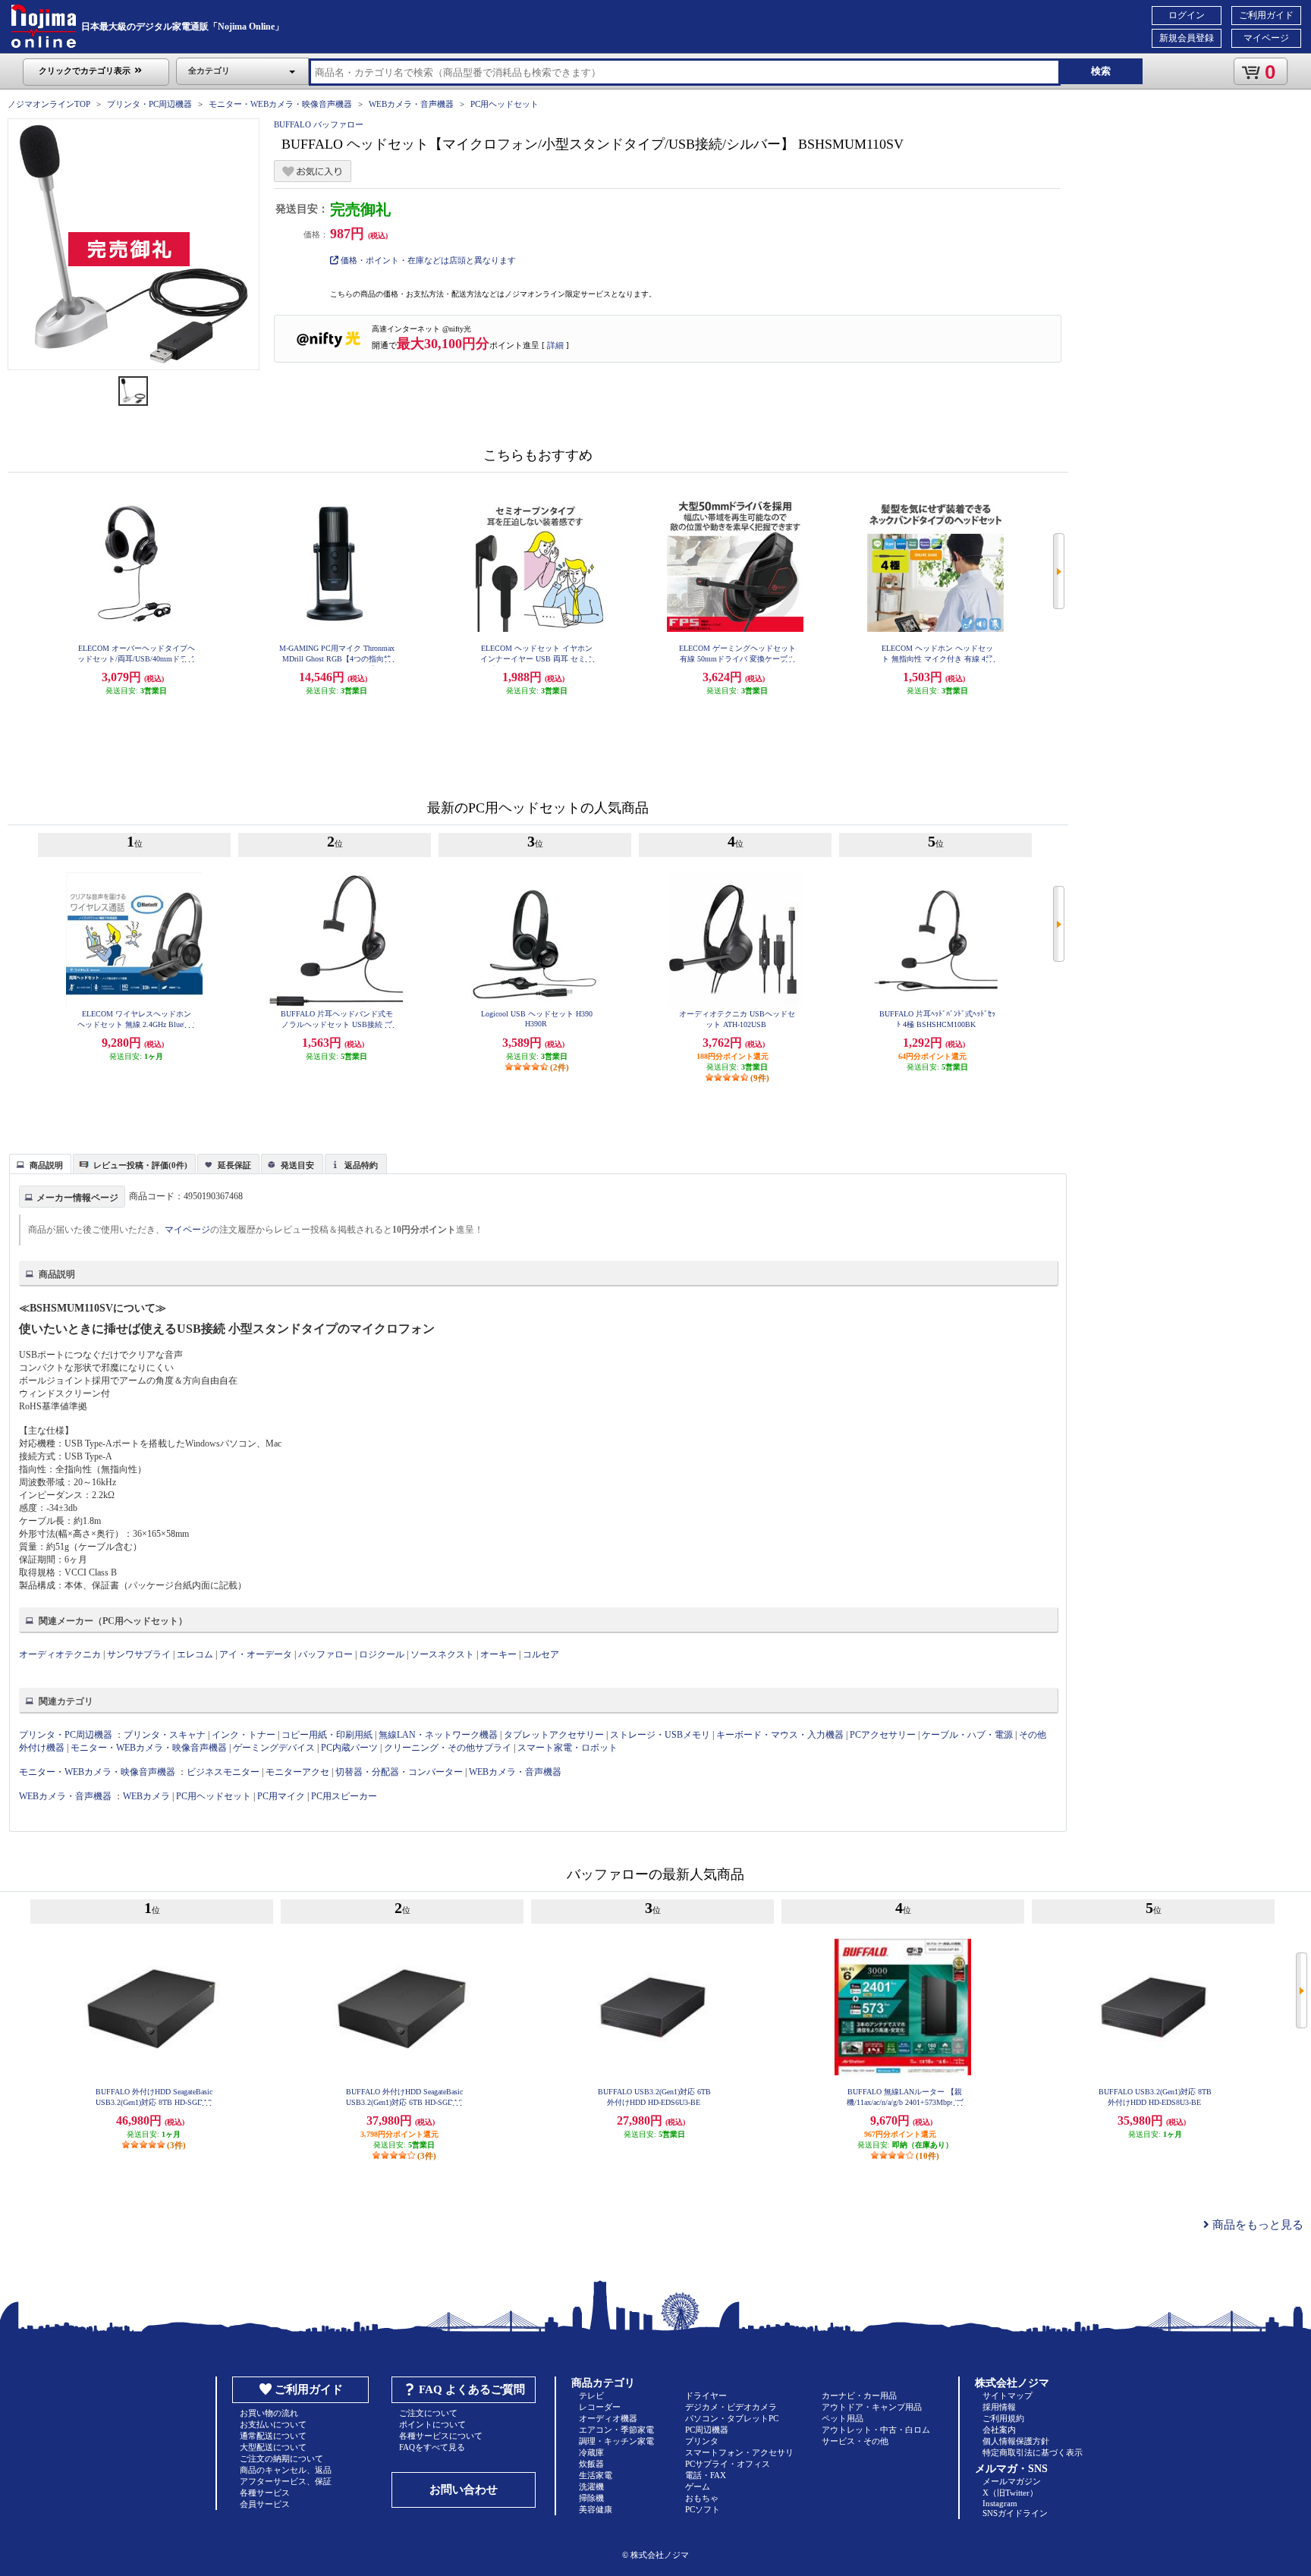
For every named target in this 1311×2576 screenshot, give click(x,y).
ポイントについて (432, 2424)
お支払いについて (273, 2424)
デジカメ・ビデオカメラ (731, 2407)
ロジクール (382, 1654)
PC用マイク (281, 1796)
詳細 (555, 345)
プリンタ (702, 2441)
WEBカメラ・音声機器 (411, 104)
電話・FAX (706, 2475)
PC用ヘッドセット (505, 104)
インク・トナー (244, 1735)
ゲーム (698, 2486)
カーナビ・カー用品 (859, 2395)
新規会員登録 (1187, 38)
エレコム (195, 1654)
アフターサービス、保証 (286, 2481)
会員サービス (265, 2504)
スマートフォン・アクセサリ (739, 2452)
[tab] (40, 1164)
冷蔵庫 (591, 2452)
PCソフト (703, 2509)
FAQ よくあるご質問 (472, 2389)
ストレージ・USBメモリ (660, 1735)
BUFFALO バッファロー (319, 124)
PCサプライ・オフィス (728, 2464)
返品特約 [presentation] (361, 1165)
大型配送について (273, 2447)
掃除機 (591, 2498)
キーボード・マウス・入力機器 (781, 1735)
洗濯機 (591, 2486)
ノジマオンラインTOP (49, 104)
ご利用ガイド (1266, 15)
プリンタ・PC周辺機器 (149, 104)
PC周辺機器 (707, 2430)
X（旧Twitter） (1010, 2493)
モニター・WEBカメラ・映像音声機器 (280, 104)
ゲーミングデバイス (274, 1748)
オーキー (498, 1654)
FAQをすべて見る (432, 2447)
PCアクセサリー (883, 1735)
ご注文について (428, 2413)
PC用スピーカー (344, 1796)
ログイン (1187, 15)
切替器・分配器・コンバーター (399, 1772)
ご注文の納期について (281, 2458)
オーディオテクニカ (60, 1654)
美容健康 (596, 2509)
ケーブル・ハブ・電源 (967, 1735)
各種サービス (265, 2493)
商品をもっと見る (1256, 2225)
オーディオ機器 (608, 2418)
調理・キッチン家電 (616, 2441)
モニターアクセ (297, 1772)
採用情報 (999, 2407)
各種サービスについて (441, 2436)
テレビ (591, 2395)
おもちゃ (702, 2498)
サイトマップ (1008, 2395)
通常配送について (273, 2436)
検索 (1101, 71)
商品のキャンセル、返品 (286, 2470)
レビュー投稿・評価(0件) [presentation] (140, 1165)
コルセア (541, 1654)
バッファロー (325, 1654)
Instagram (1000, 2503)
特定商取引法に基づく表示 (1033, 2452)
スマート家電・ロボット (567, 1748)
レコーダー (600, 2407)
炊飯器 (591, 2464)
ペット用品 (843, 2418)
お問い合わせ (464, 2490)
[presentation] (38, 1163)
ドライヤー (706, 2395)
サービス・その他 (855, 2441)
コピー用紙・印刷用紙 (327, 1735)
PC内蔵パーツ (349, 1748)
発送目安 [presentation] (297, 1165)
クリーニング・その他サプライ (448, 1748)
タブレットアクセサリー (554, 1735)
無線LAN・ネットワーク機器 (438, 1735)
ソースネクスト (442, 1654)
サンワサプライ (139, 1654)
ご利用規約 (1003, 2418)
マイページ (1266, 38)
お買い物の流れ (269, 2413)
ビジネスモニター (223, 1772)
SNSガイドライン (1015, 2513)
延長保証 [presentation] (234, 1165)
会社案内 (999, 2430)
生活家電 (596, 2475)
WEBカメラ (146, 1796)
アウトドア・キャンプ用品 (872, 2407)
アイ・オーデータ (256, 1654)
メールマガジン (1012, 2481)
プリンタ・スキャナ (165, 1735)
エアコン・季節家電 (616, 2430)
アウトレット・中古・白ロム (876, 2430)
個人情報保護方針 (1016, 2441)
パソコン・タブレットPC (732, 2418)
